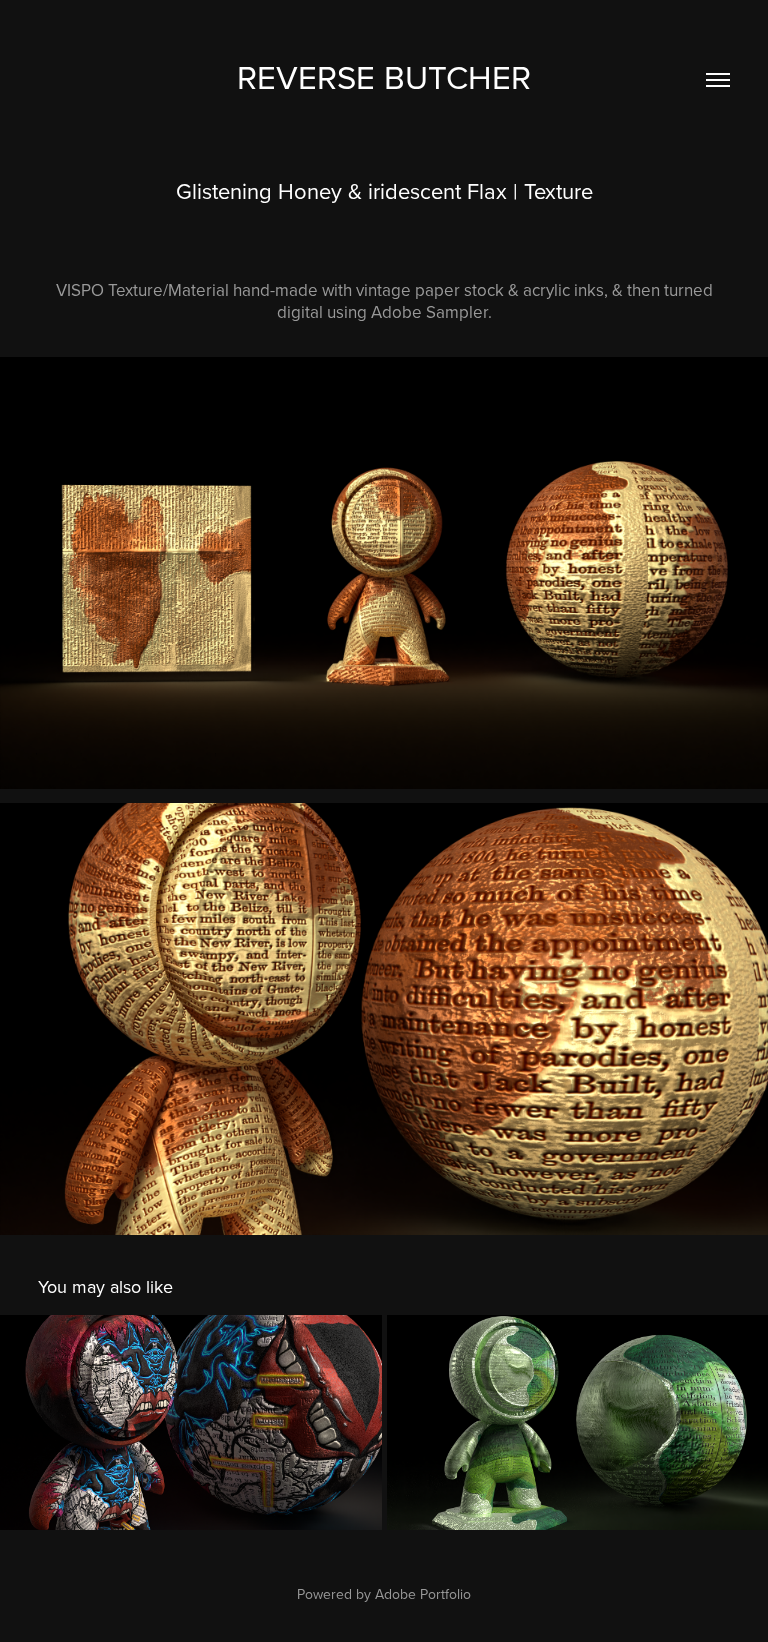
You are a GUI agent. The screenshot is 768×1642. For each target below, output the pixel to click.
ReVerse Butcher (384, 76)
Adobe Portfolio (423, 1594)
